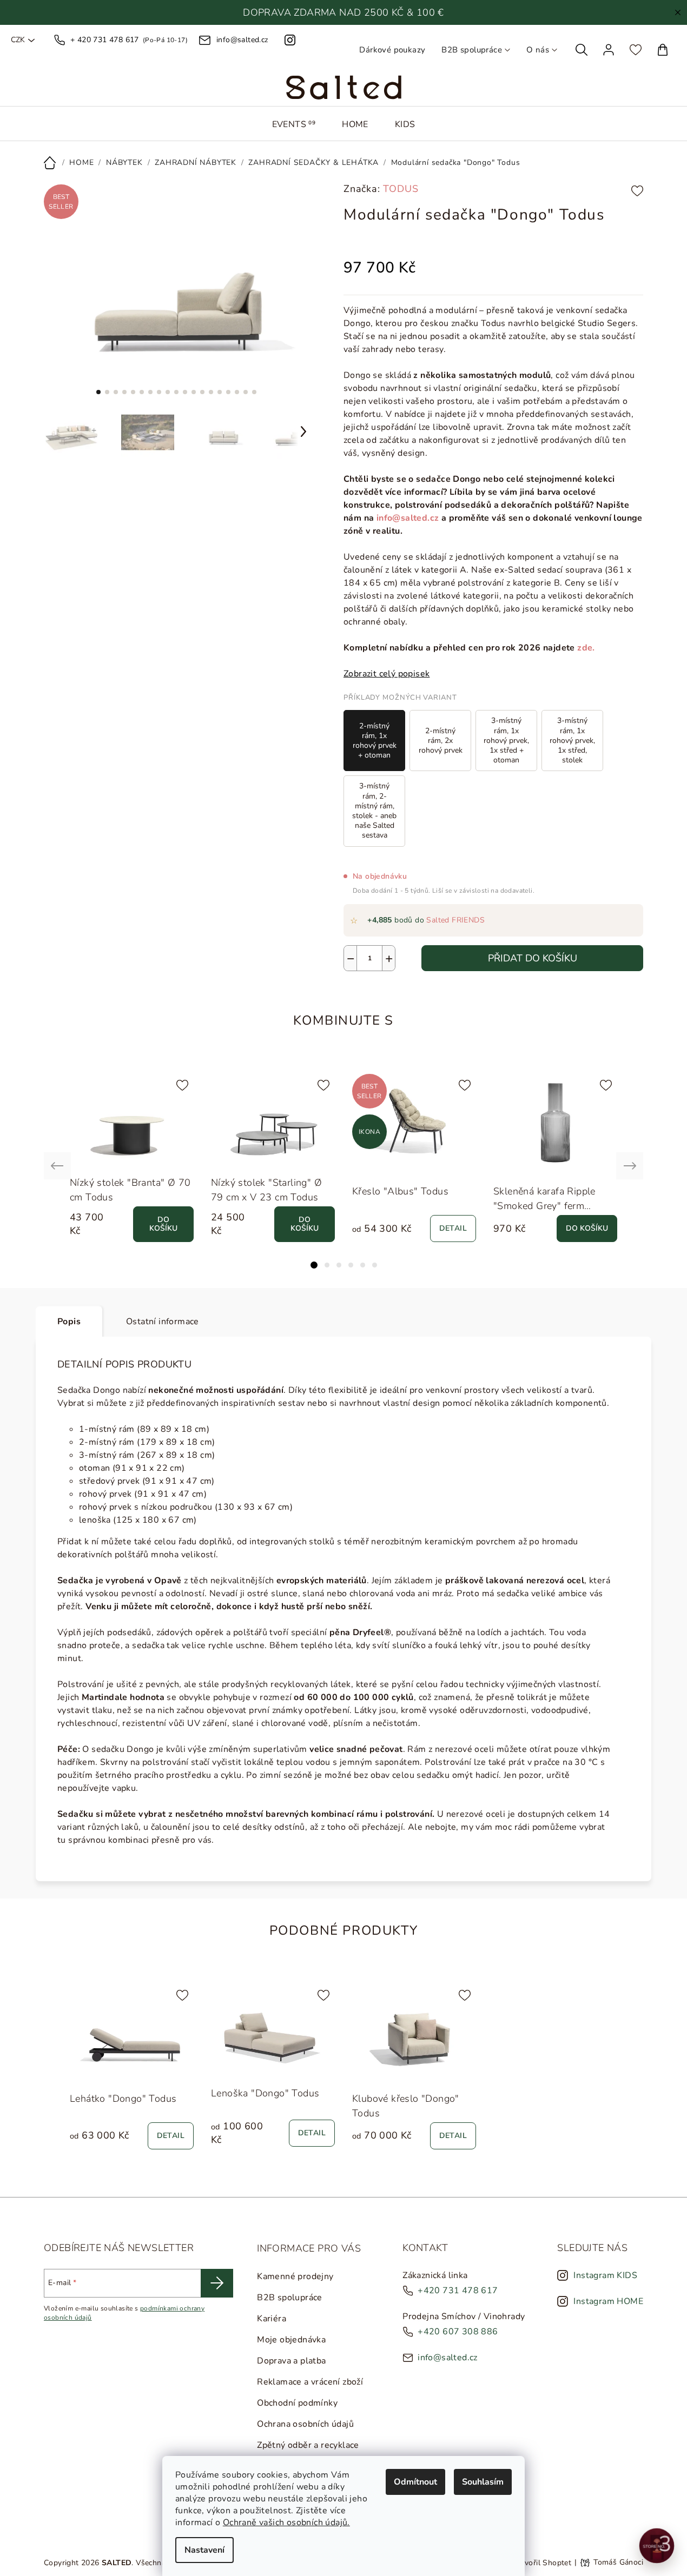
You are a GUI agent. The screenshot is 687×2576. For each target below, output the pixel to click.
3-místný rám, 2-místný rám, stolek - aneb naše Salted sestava (374, 811)
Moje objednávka (291, 2340)
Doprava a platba (291, 2361)
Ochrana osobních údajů (305, 2424)
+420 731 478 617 (458, 2290)
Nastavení (204, 2550)
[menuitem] (294, 124)
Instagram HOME (608, 2301)
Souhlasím (483, 2482)
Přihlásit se (217, 2283)
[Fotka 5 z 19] (133, 392)
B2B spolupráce (472, 50)
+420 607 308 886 (458, 2332)
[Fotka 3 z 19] (116, 392)
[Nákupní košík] (663, 50)
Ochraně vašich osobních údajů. (286, 2522)
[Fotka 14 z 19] (211, 392)
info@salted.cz (408, 518)
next (630, 1166)
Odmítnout (415, 2482)
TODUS (401, 189)
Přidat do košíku (533, 958)
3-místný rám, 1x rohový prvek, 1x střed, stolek (572, 740)
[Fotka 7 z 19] (150, 392)
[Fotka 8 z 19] (159, 392)
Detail (453, 1228)
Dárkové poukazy (392, 50)
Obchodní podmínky (297, 2403)
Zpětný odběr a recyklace (308, 2445)
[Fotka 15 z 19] (220, 392)
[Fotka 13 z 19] (202, 392)
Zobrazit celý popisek (387, 674)
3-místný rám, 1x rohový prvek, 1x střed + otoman (506, 740)
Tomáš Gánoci (618, 2562)
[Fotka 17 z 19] (237, 392)
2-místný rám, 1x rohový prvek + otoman (375, 741)
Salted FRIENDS (455, 920)
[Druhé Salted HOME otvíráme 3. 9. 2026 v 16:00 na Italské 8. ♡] (657, 2546)
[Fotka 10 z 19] (176, 392)
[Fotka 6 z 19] (142, 392)
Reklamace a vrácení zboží (310, 2382)
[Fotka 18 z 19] (246, 392)
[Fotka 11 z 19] (185, 392)
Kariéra (272, 2319)
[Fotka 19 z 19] (254, 392)
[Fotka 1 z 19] (98, 392)
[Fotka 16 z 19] (228, 392)
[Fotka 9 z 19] (168, 392)
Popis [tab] (69, 1322)
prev (57, 1166)
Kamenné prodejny (295, 2276)
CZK (18, 40)
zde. (586, 648)
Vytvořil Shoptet (542, 2562)
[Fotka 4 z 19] (124, 392)
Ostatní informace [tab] (163, 1322)
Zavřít (406, 980)
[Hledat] (582, 50)
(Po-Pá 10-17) (129, 40)
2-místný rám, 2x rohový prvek (441, 741)
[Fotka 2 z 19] (107, 392)
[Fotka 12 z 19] (194, 392)
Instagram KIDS (605, 2275)
